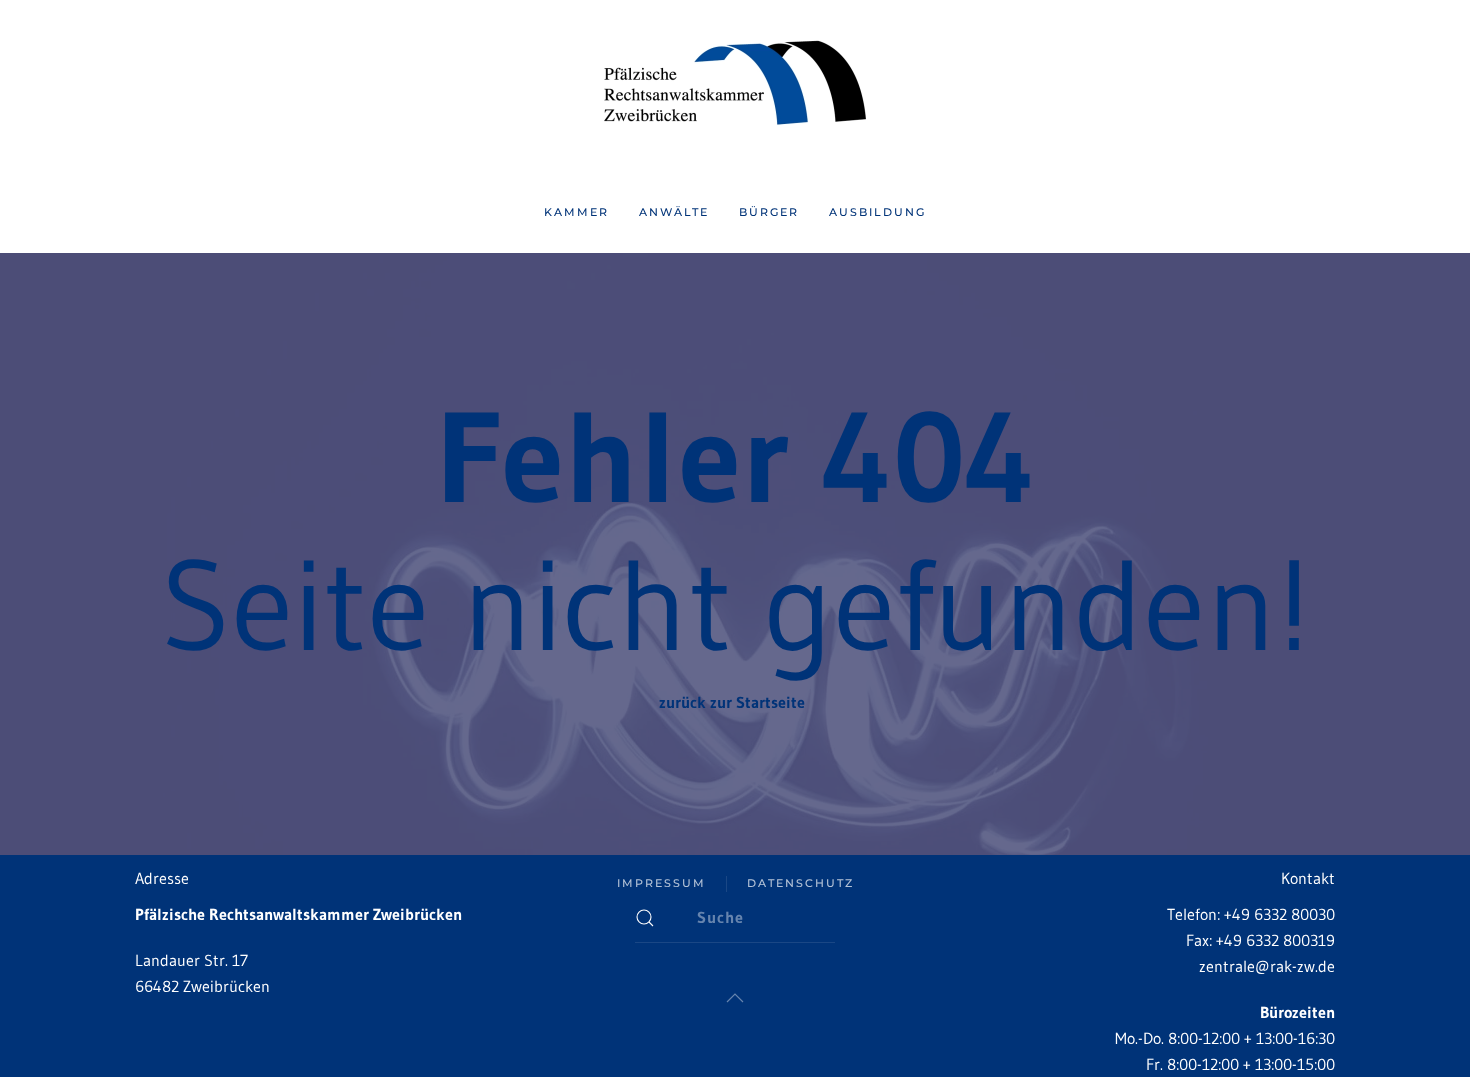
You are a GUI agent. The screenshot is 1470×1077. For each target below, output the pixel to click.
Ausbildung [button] (877, 212)
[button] (735, 998)
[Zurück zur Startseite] (735, 86)
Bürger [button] (769, 212)
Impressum (661, 883)
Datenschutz (800, 883)
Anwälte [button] (674, 212)
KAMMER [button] (576, 212)
